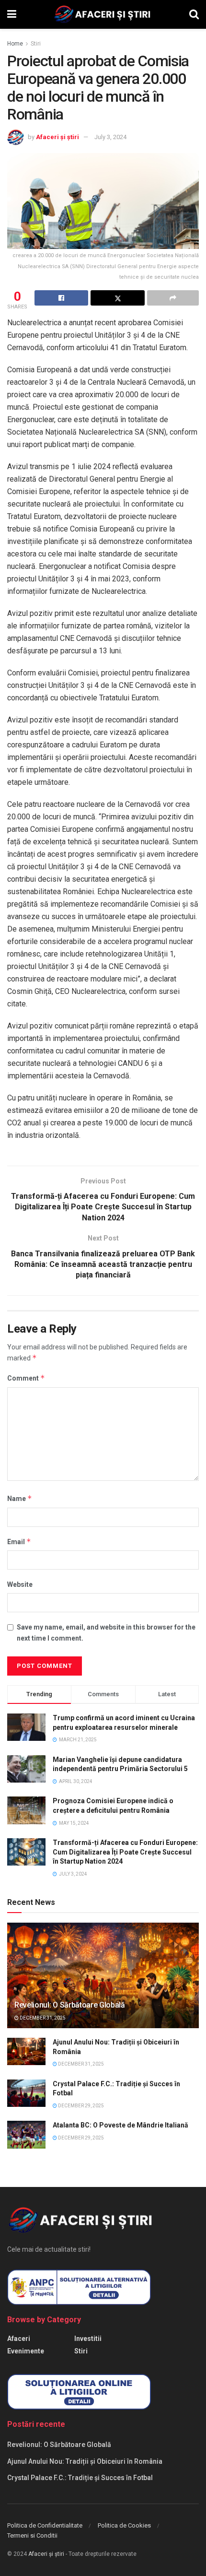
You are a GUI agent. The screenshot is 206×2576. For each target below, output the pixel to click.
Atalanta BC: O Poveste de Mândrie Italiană (120, 2125)
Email (19, 1542)
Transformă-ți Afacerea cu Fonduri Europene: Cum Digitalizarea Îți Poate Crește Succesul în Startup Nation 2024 (125, 1852)
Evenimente (26, 2351)
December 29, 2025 (80, 2106)
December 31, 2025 (42, 2018)
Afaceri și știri (57, 137)
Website (20, 1584)
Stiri (36, 44)
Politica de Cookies (124, 2525)
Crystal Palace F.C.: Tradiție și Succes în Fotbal (80, 2478)
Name (20, 1498)
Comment (26, 1378)
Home (15, 44)
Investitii (88, 2339)
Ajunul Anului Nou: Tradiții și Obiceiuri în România (85, 2461)
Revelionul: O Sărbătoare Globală (70, 2005)
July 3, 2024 (110, 137)
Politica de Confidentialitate (45, 2525)
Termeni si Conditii (32, 2535)
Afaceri (19, 2339)
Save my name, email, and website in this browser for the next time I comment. (106, 1632)
